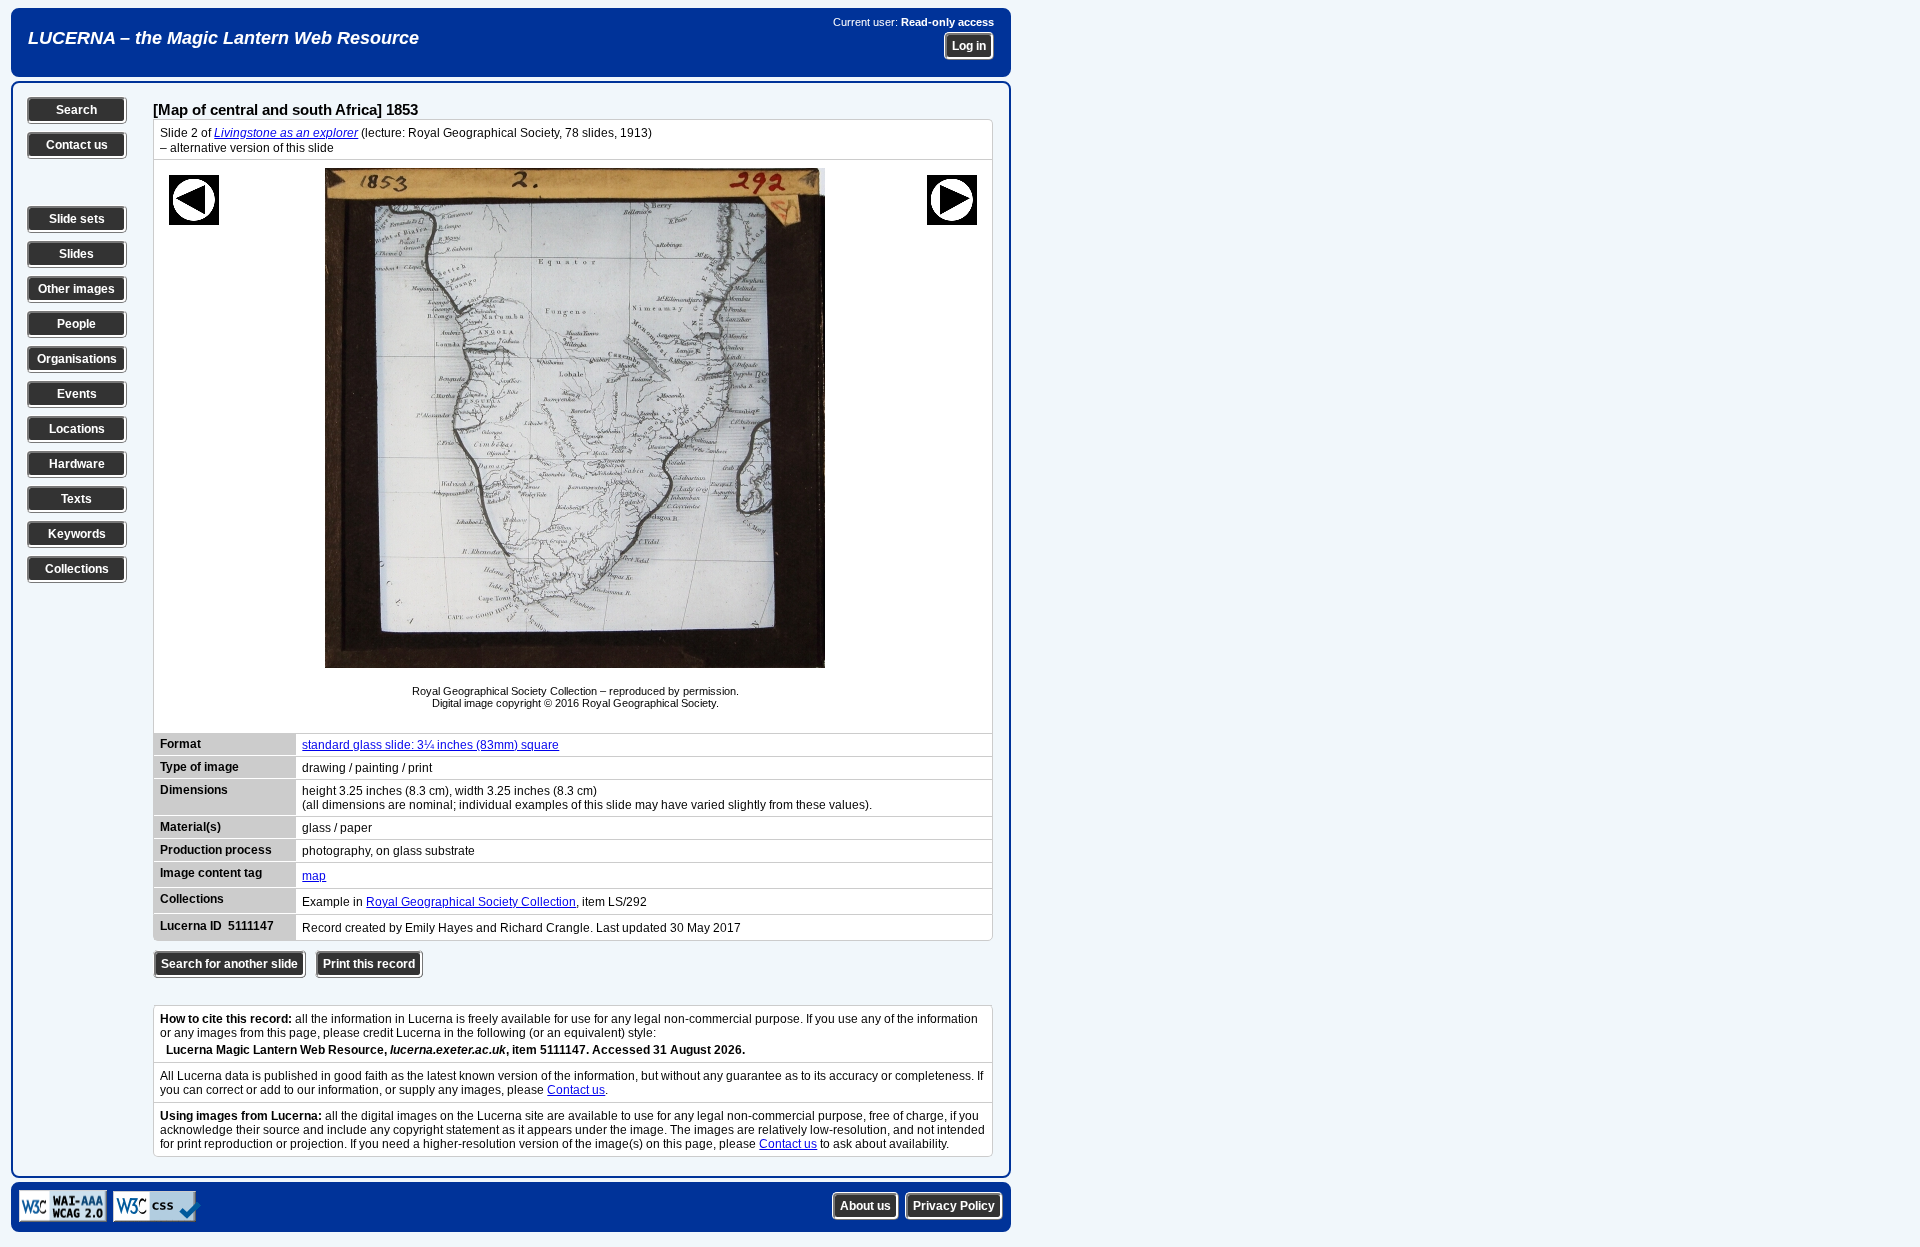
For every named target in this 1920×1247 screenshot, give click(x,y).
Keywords (77, 534)
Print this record (369, 964)
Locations (77, 429)
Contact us (77, 145)
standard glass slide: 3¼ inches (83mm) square (430, 745)
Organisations (77, 359)
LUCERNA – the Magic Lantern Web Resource (223, 38)
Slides (76, 254)
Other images (76, 289)
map (314, 876)
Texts (76, 499)
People (76, 324)
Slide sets (77, 219)
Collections (77, 569)
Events (77, 394)
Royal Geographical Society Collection (471, 902)
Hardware (77, 464)
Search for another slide (229, 964)
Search (76, 110)
